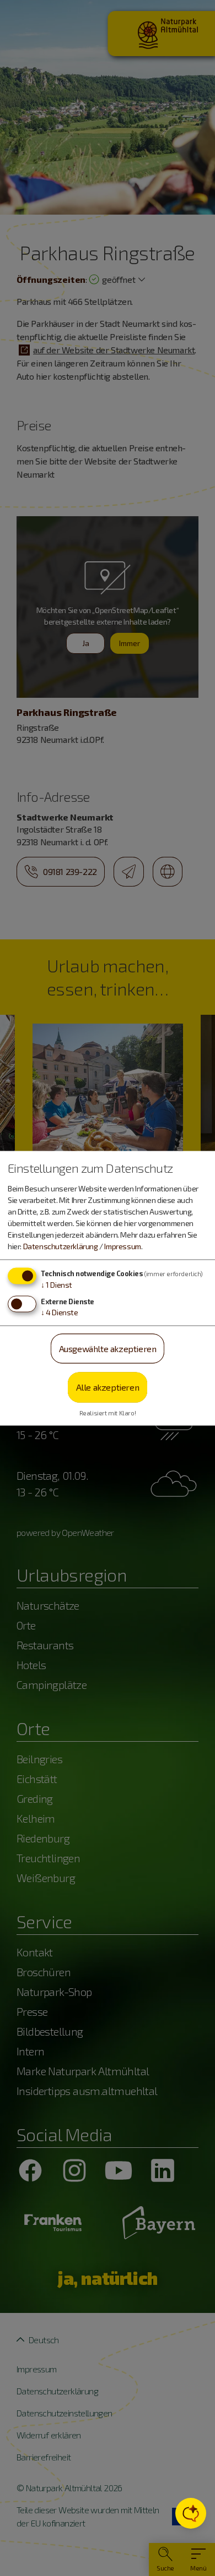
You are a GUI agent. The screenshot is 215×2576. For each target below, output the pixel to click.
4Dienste (60, 1312)
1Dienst (57, 1284)
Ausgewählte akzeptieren (108, 1348)
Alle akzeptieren (108, 1387)
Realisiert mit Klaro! (108, 1412)
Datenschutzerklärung (61, 1246)
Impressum (122, 1246)
